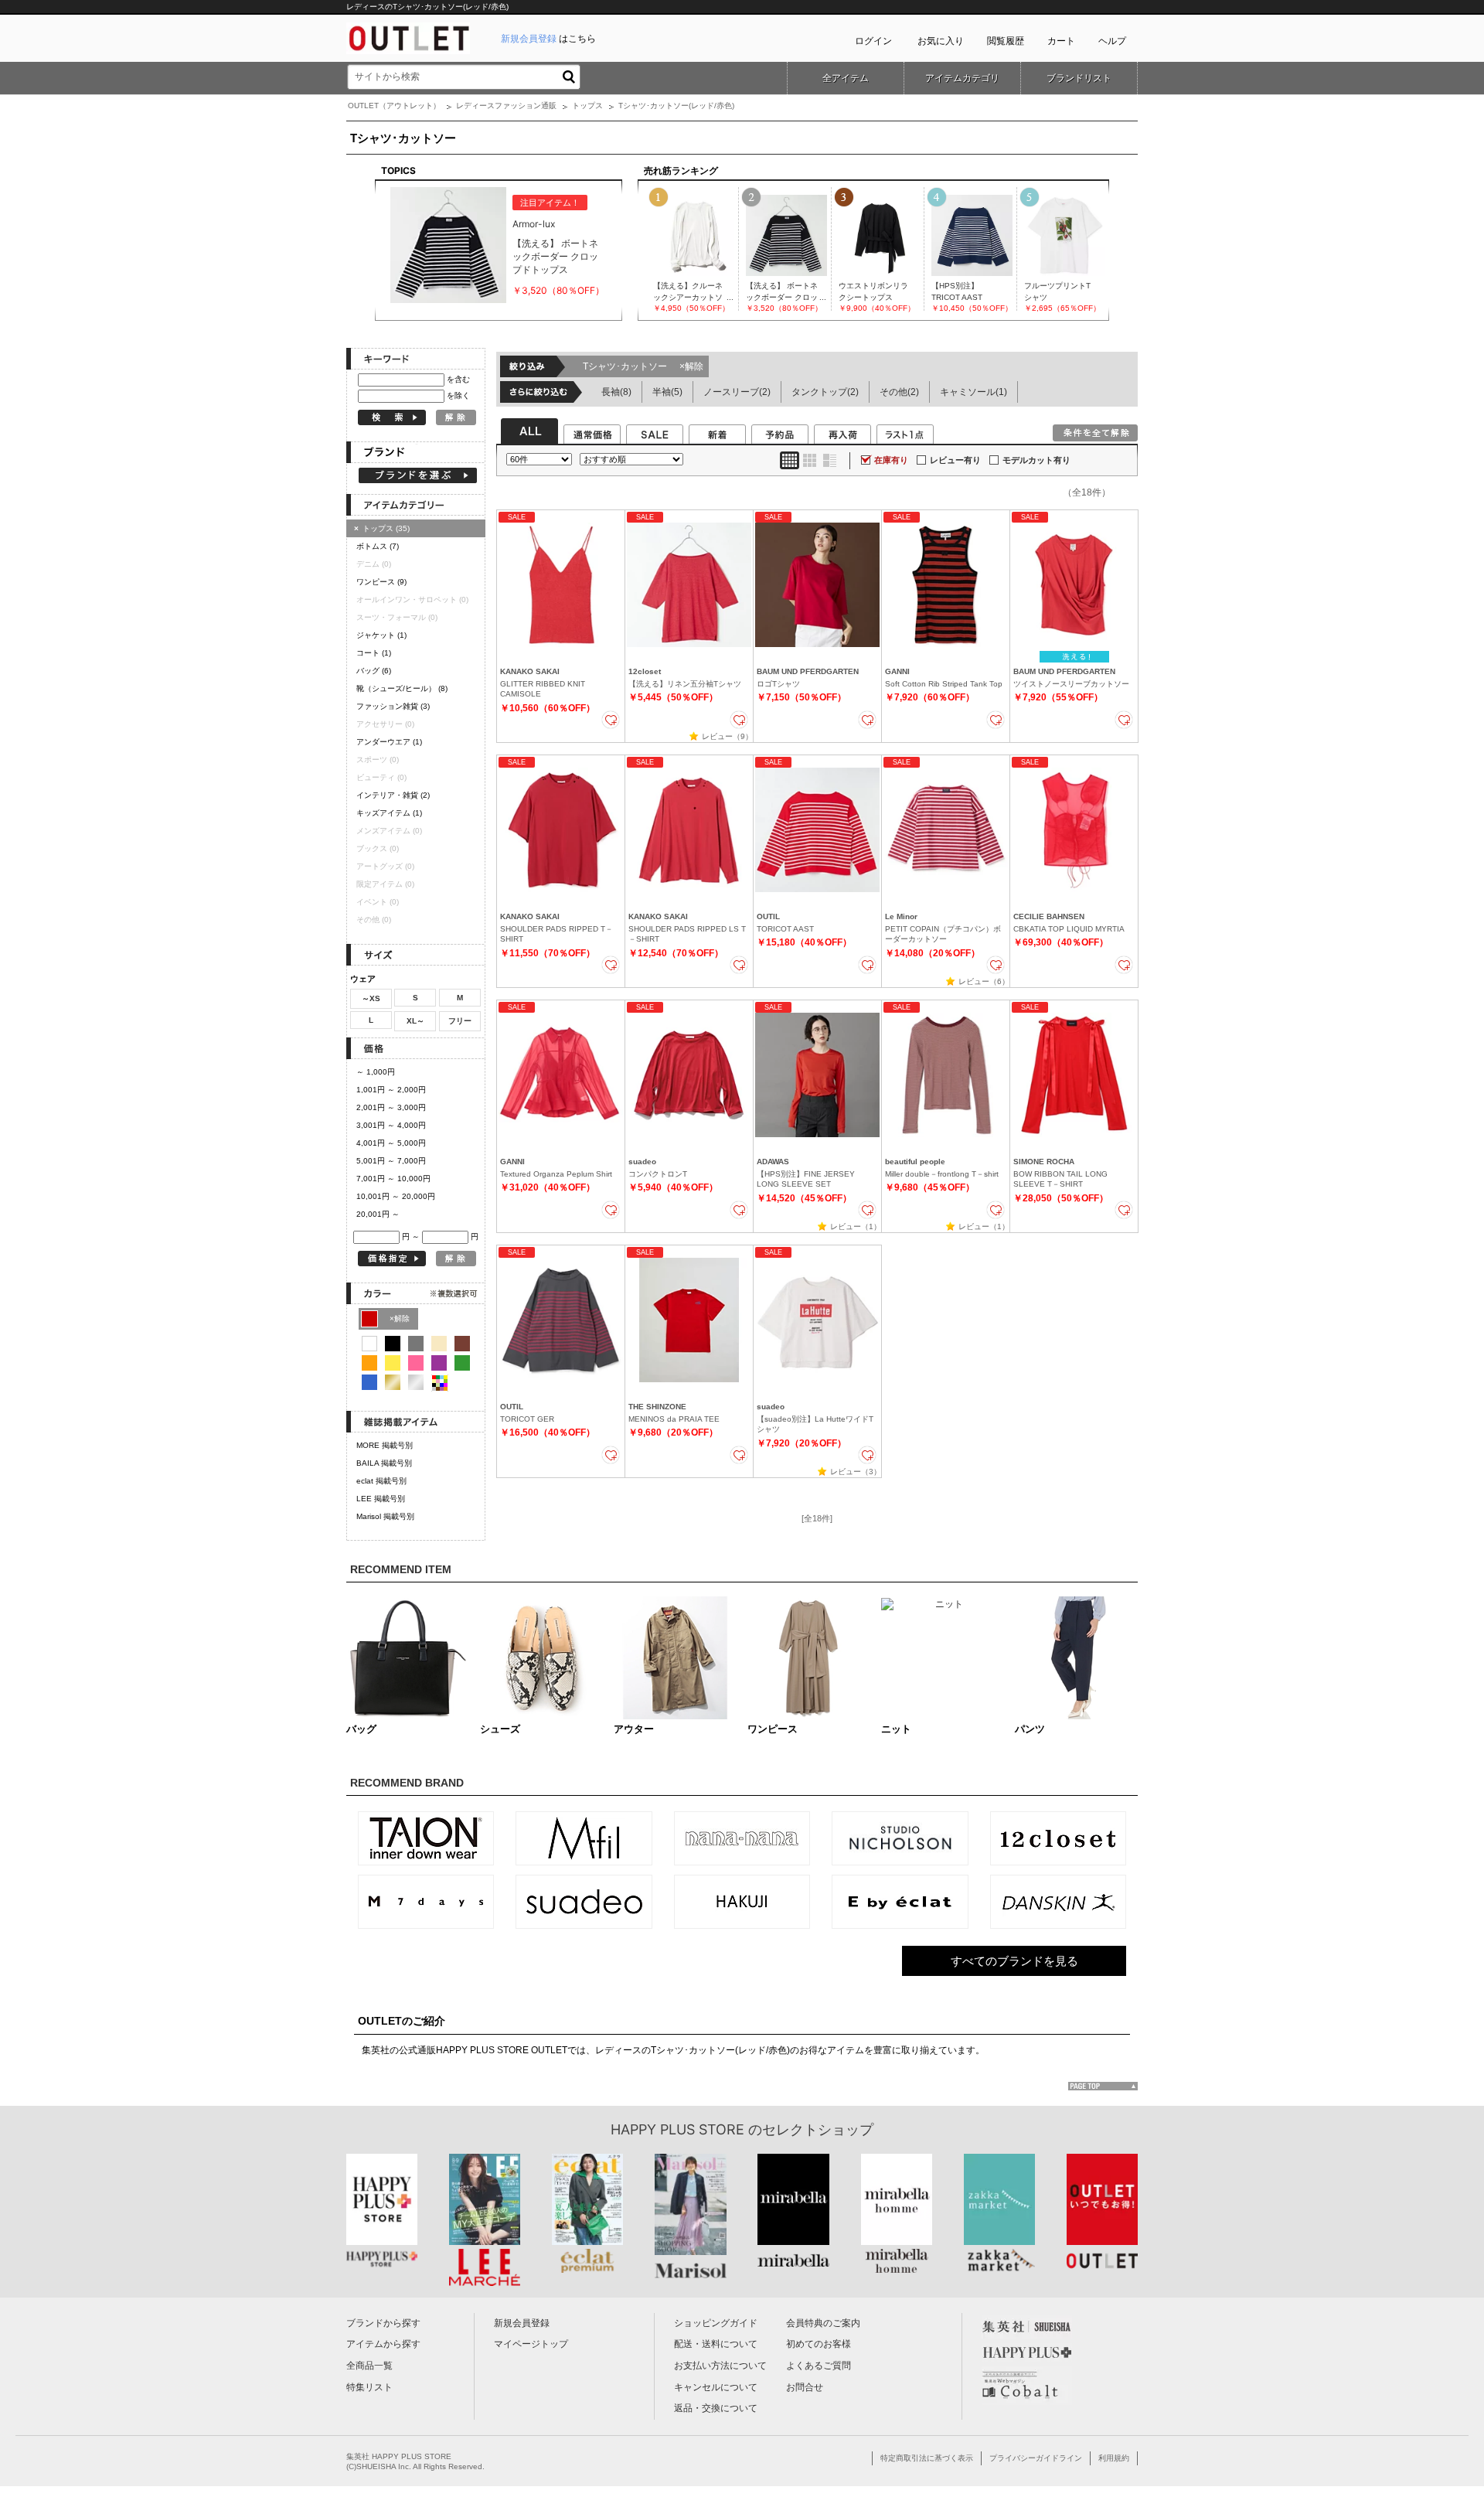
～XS (371, 998)
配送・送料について (716, 2344)
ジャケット (381, 635)
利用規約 (1114, 2458)
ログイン (873, 41)
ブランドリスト (1079, 78)
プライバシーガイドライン (1036, 2458)
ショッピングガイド (716, 2323)
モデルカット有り (1036, 460)
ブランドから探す (383, 2323)
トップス (587, 106)
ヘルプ (1112, 41)
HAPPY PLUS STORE (677, 2129)
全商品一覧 (369, 2366)
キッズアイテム (389, 813)
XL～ (415, 1021)
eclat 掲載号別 (381, 1481)
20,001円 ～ (378, 1214)
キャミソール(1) (973, 392)
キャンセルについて (716, 2387)
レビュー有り (955, 460)
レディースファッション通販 (506, 106)
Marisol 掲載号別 (385, 1516)
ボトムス (378, 546)
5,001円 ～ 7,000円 (391, 1161)
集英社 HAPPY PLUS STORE (399, 2456)
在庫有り (891, 460)
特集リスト (369, 2387)
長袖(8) (616, 392)
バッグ (374, 671)
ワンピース (381, 582)
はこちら (548, 39)
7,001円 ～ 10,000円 (393, 1179)
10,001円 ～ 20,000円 (396, 1196)
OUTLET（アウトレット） (394, 106)
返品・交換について (716, 2408)
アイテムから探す (383, 2344)
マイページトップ (531, 2344)
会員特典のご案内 (823, 2323)
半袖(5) (667, 392)
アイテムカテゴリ (962, 78)
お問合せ (805, 2387)
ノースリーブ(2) (737, 392)
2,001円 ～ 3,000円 (391, 1107)
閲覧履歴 (1006, 41)
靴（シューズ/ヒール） (402, 688)
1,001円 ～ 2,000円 (391, 1090)
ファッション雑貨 (393, 706)
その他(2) (899, 392)
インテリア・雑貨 (393, 795)
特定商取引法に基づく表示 (927, 2458)
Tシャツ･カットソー (643, 366)
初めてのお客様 (819, 2344)
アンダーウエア (389, 742)
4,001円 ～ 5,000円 (391, 1143)
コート (374, 653)
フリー (460, 1021)
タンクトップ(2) (825, 392)
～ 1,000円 (376, 1072)
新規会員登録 (522, 2323)
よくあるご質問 (819, 2366)
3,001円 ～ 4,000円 (391, 1125)
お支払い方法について (720, 2366)
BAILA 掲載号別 (384, 1463)
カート (1061, 41)
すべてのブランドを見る (1014, 1961)
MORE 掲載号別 (385, 1445)
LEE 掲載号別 (381, 1499)
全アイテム (846, 78)
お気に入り (941, 41)
